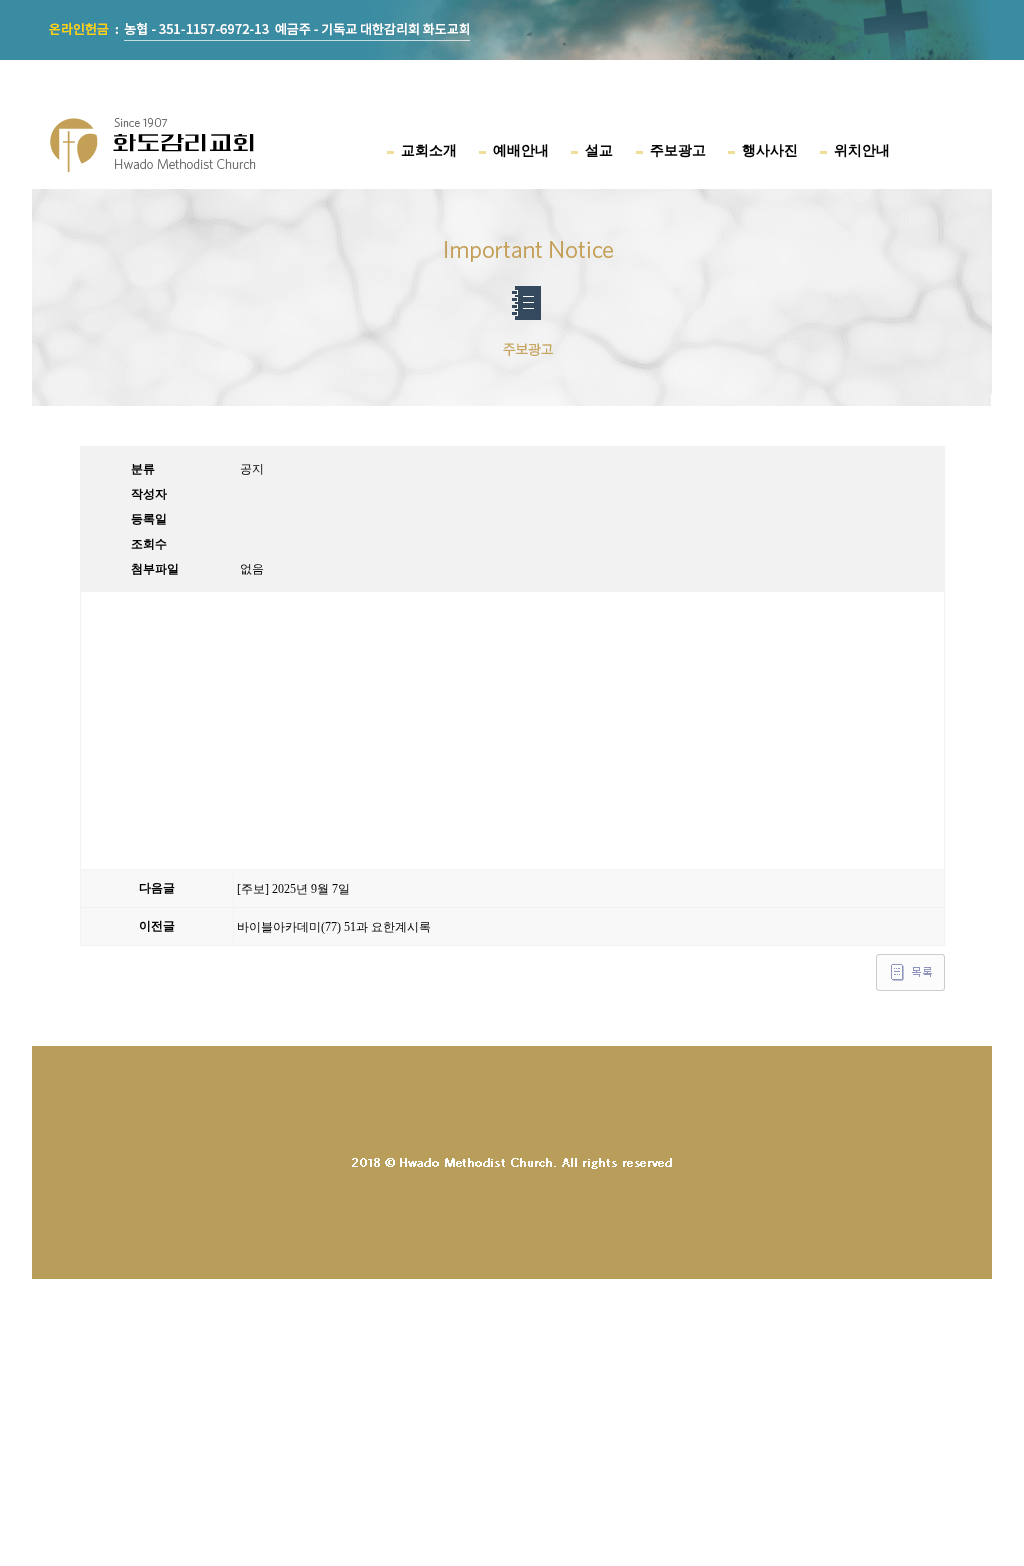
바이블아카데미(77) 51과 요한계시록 (334, 927)
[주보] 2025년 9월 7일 (293, 889)
